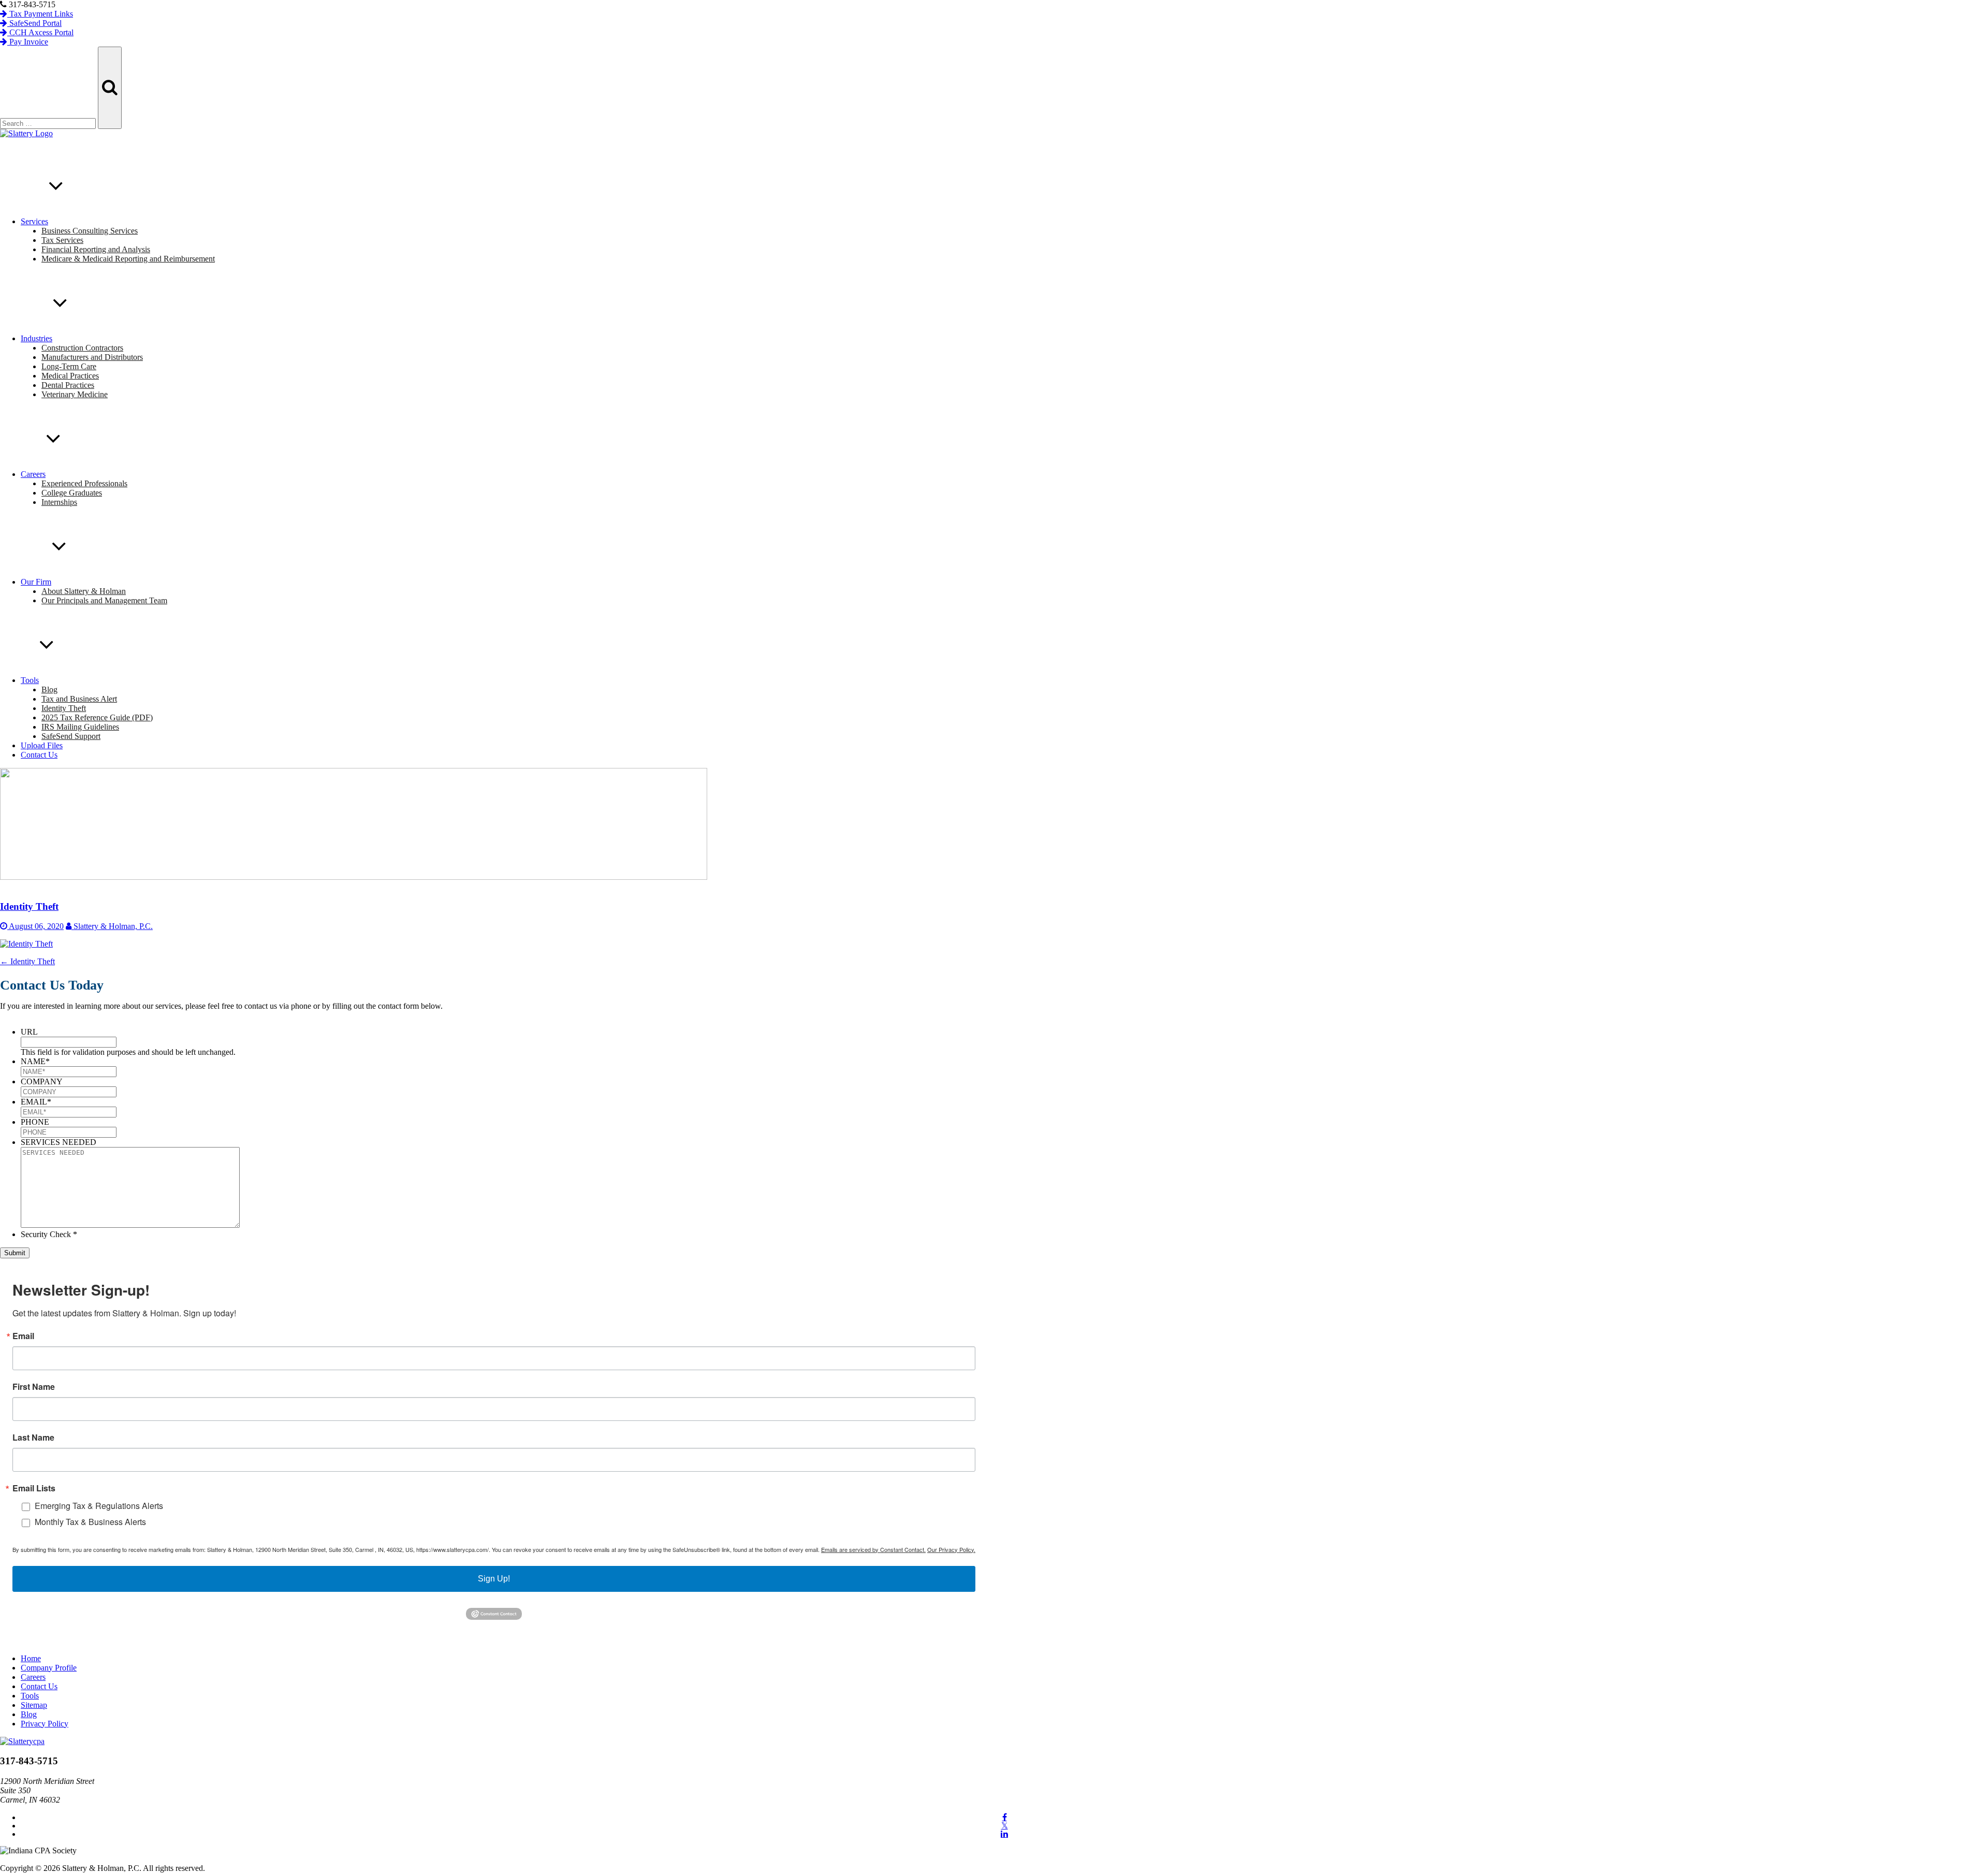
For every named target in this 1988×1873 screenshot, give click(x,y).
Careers (33, 474)
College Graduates (72, 493)
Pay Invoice (28, 42)
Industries (36, 338)
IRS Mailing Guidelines (80, 727)
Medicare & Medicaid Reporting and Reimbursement (128, 259)
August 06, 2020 (35, 926)
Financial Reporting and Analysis (96, 249)
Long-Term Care (69, 366)
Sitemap (34, 1705)
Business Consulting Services (90, 231)
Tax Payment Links (40, 14)
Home (31, 1658)
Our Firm (36, 582)
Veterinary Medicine (75, 394)
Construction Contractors (82, 348)
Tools (30, 680)
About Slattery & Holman (84, 591)
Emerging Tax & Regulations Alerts (99, 1506)
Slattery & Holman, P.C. (112, 926)
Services (34, 221)
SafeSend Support (71, 736)
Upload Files (42, 745)
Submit (15, 1253)
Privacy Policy (45, 1724)
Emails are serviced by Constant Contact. (873, 1549)
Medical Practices (70, 376)
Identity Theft (64, 708)
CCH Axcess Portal (40, 32)
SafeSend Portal (34, 23)
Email (23, 1336)
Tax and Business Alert (79, 699)
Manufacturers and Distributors (92, 357)
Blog (49, 689)
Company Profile (49, 1668)
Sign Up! (494, 1579)
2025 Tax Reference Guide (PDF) (97, 717)
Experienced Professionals (84, 483)
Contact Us (39, 755)
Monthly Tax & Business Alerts (90, 1522)
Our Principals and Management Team (104, 600)
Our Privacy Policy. (951, 1549)
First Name (34, 1387)
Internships (59, 502)
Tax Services (62, 240)
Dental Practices (68, 385)
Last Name (33, 1438)
